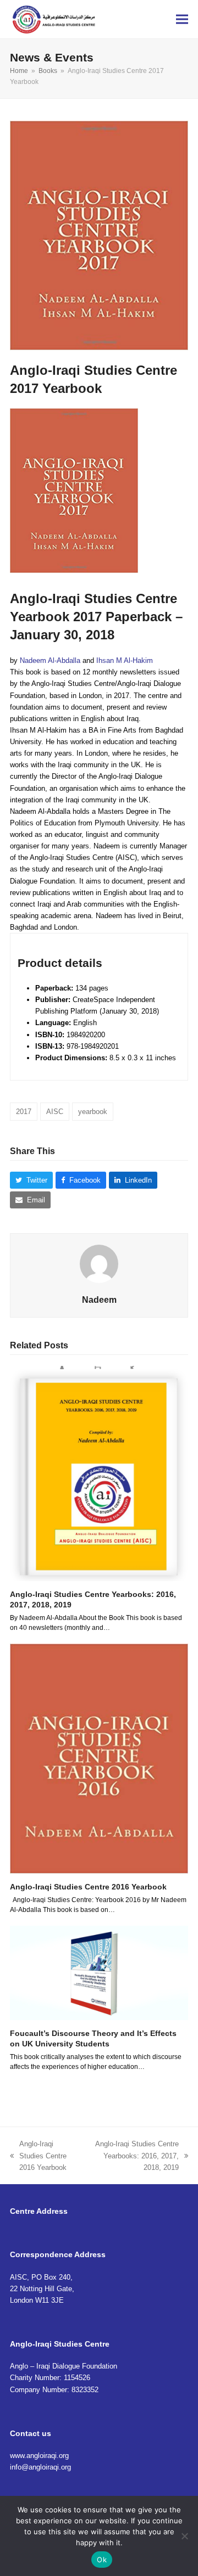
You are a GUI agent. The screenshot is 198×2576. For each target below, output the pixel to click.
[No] (184, 2536)
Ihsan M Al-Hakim (125, 660)
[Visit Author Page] (99, 1264)
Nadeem (99, 1300)
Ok (102, 2560)
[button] (182, 19)
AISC (55, 1112)
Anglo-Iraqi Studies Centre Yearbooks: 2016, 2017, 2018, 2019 (134, 2156)
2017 (24, 1112)
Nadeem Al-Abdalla (50, 660)
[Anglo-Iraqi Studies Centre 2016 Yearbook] (99, 1758)
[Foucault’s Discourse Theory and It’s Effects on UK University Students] (99, 1973)
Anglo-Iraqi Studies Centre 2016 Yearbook (88, 1887)
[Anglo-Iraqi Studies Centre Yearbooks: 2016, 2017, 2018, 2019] (99, 1473)
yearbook (93, 1112)
